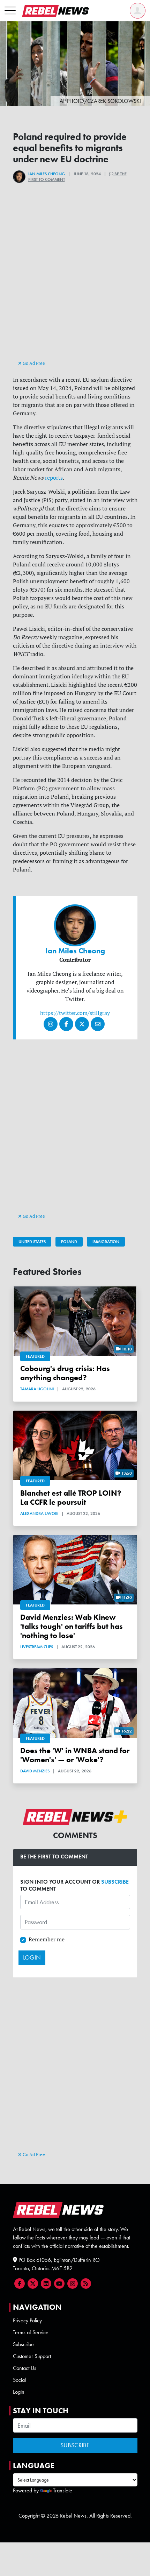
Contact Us (25, 2368)
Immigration (106, 1242)
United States (32, 1242)
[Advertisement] (75, 283)
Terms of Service (31, 2332)
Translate (63, 2490)
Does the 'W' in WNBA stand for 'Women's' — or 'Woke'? (75, 1755)
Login (19, 2392)
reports (54, 478)
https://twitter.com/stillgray (75, 1013)
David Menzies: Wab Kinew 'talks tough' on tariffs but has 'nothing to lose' (72, 1626)
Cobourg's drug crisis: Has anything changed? (65, 1373)
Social (19, 2380)
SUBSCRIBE (115, 1882)
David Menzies (35, 1771)
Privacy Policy (27, 2320)
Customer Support (32, 2356)
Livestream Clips (37, 1647)
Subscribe (23, 2344)
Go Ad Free (33, 363)
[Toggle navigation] (10, 11)
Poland (69, 1242)
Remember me (47, 1939)
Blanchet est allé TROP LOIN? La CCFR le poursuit (71, 1498)
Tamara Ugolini (37, 1389)
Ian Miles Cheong (47, 174)
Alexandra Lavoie (39, 1513)
